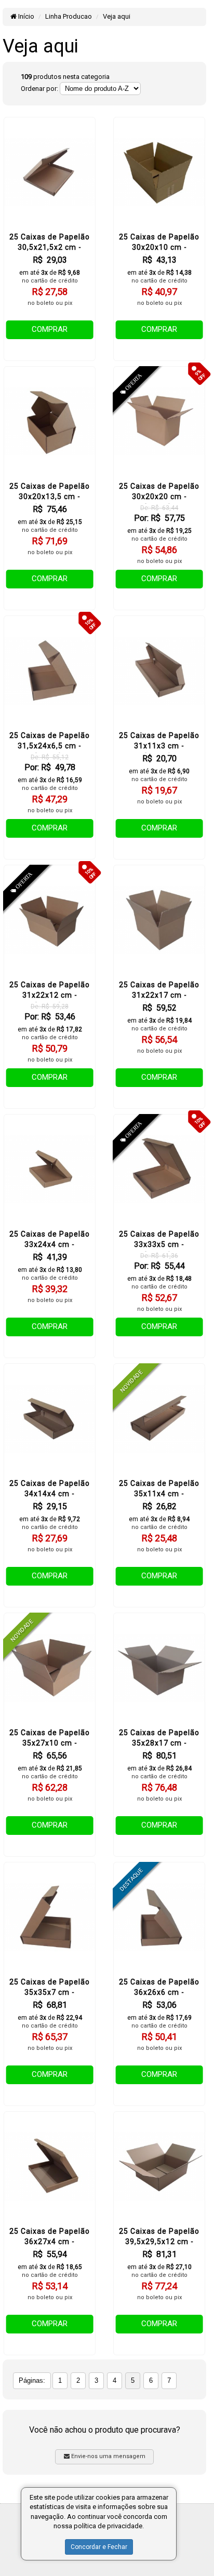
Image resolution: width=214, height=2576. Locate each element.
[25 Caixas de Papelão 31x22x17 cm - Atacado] (159, 920)
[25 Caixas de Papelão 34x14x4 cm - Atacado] (50, 1419)
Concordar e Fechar (99, 2547)
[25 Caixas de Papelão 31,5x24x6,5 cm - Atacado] (50, 671)
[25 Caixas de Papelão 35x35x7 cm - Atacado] (50, 1917)
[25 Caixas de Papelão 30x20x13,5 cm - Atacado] (50, 421)
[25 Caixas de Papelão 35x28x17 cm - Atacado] (159, 1668)
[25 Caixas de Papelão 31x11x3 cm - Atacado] (159, 671)
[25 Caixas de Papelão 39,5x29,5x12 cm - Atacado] (159, 2166)
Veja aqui (117, 16)
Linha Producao (69, 16)
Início (25, 16)
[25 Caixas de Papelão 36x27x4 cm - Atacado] (50, 2166)
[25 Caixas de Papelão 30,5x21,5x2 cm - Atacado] (50, 172)
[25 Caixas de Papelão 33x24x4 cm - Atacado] (50, 1169)
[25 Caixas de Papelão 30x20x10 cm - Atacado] (159, 172)
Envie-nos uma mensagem (108, 2456)
